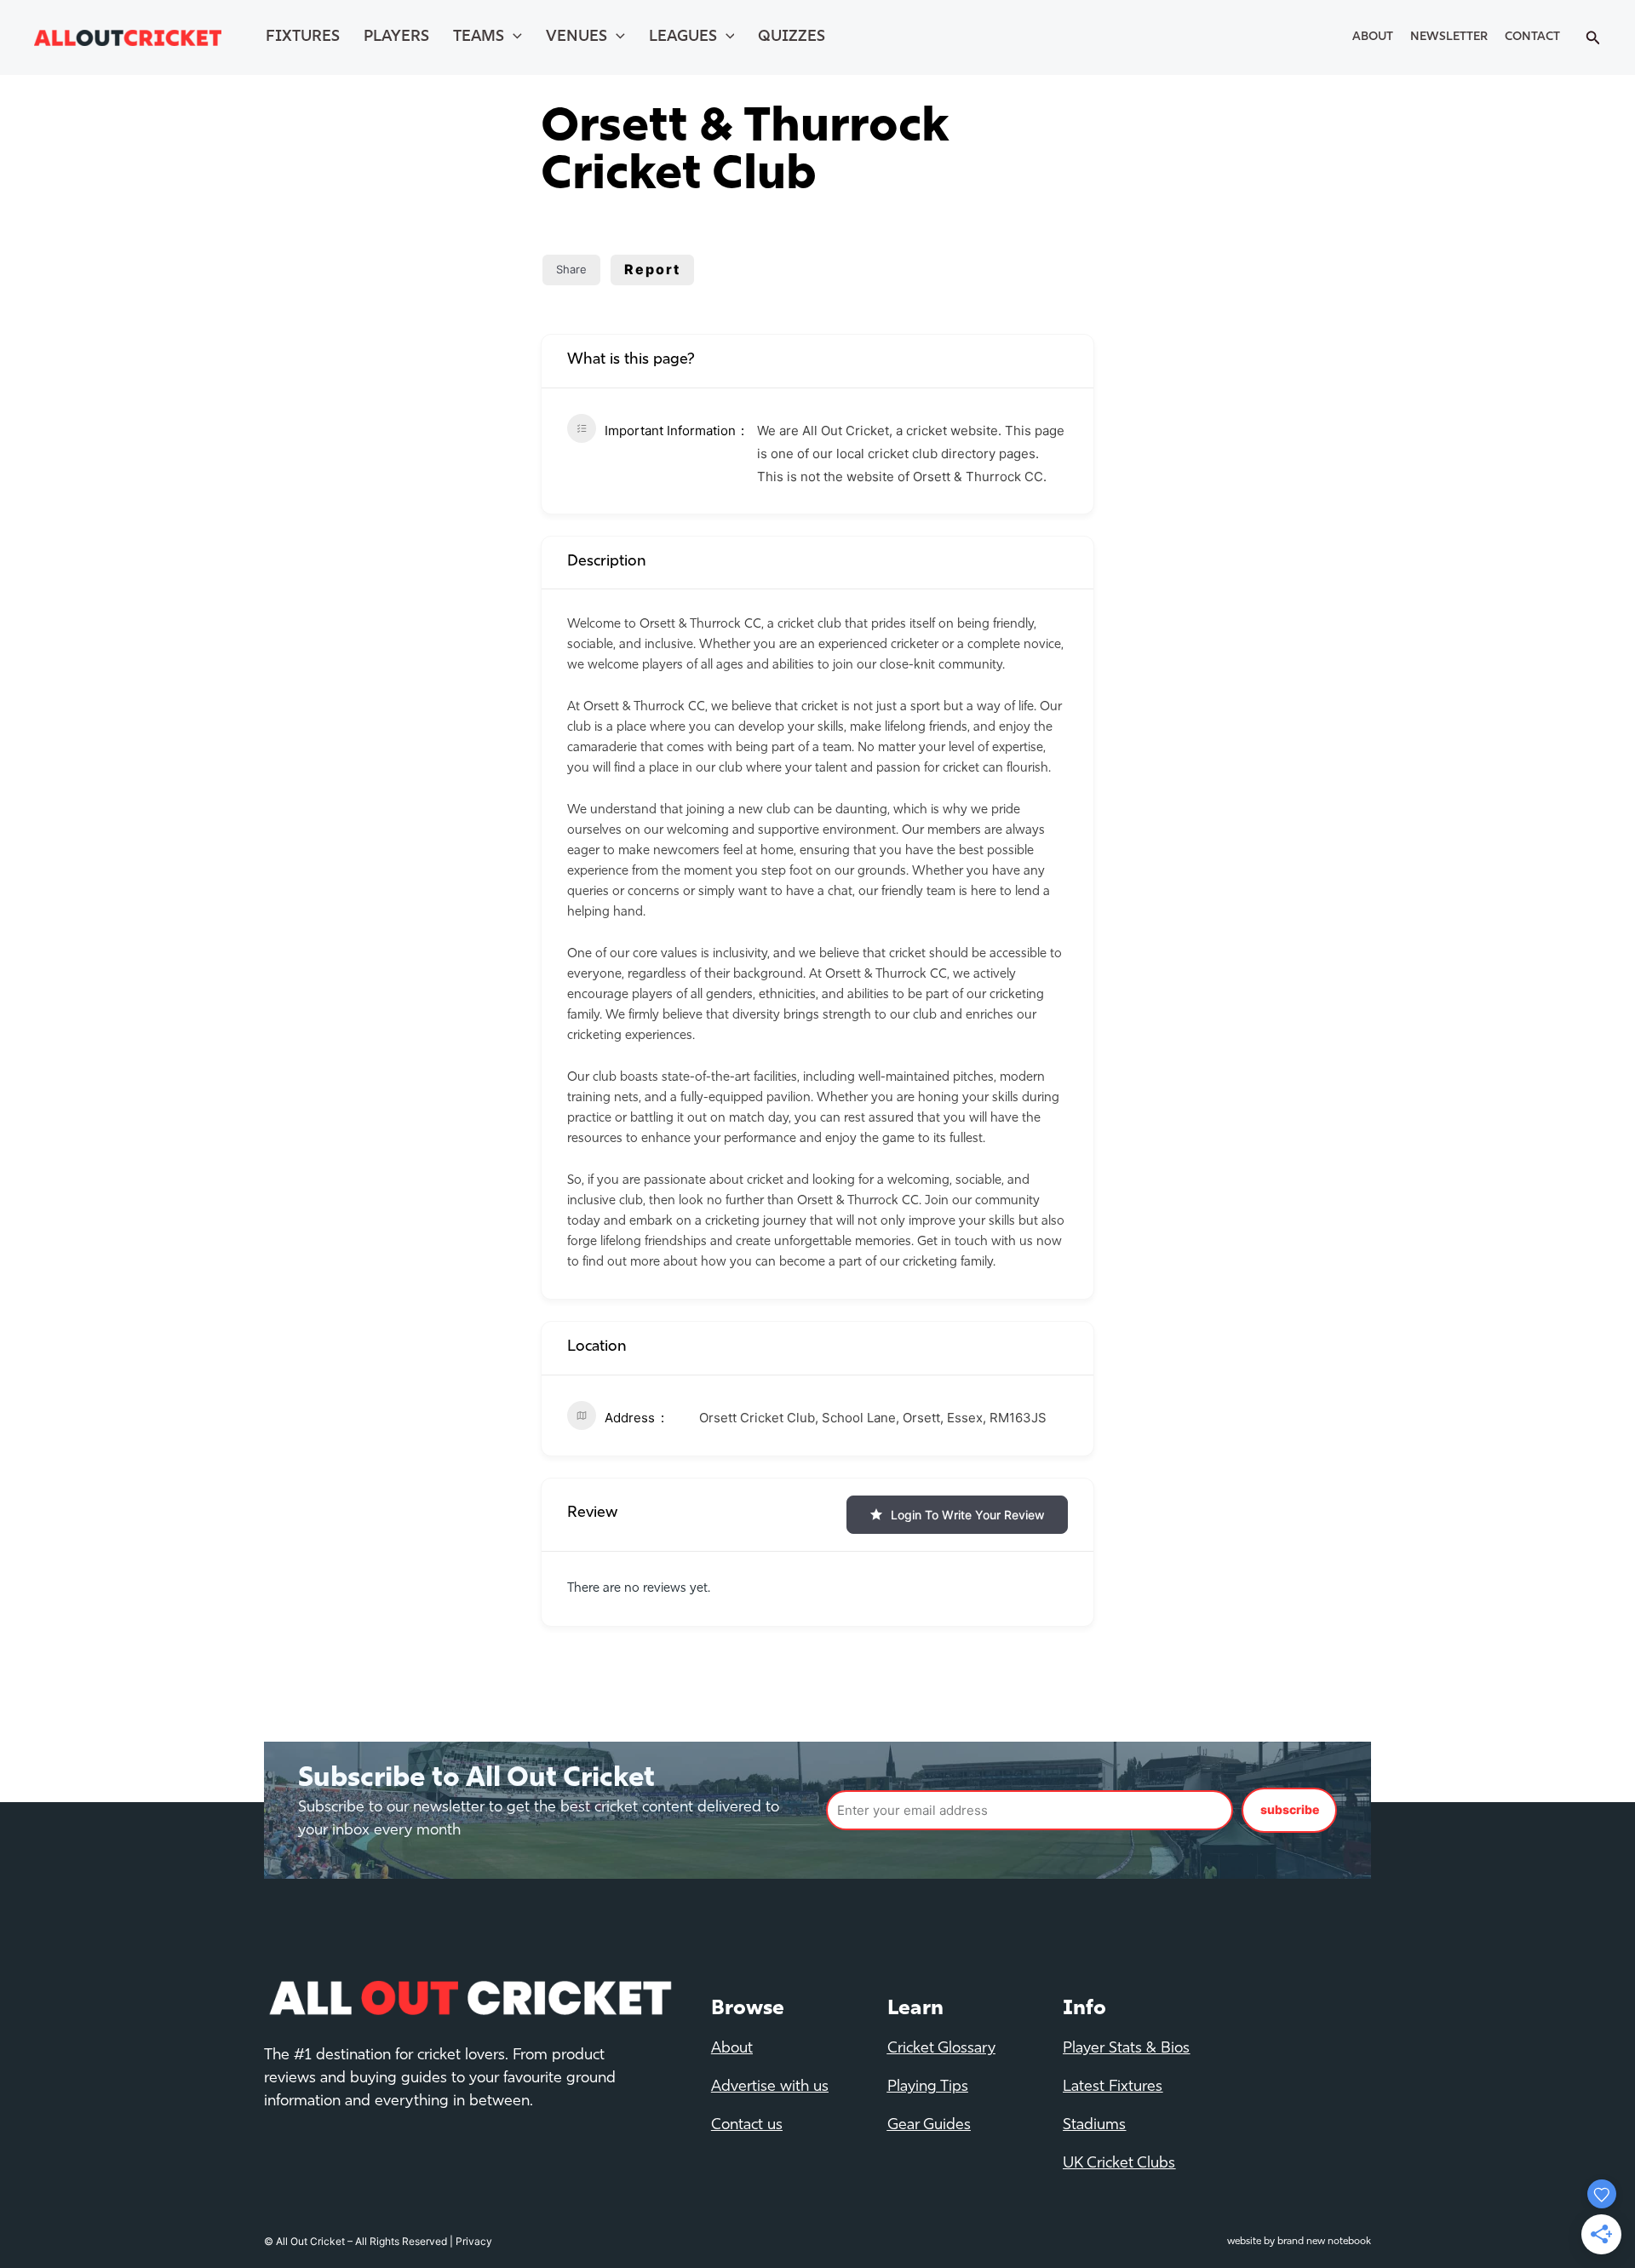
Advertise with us (770, 2087)
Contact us (747, 2126)
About (1373, 37)
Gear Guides (929, 2126)
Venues (577, 37)
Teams (479, 37)
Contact (1532, 37)
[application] (513, 37)
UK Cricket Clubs (1119, 2164)
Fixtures (303, 37)
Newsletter (1449, 37)
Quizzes (792, 37)
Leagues (683, 37)
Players (396, 37)
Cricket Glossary (941, 2049)
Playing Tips (928, 2087)
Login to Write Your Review (968, 1515)
